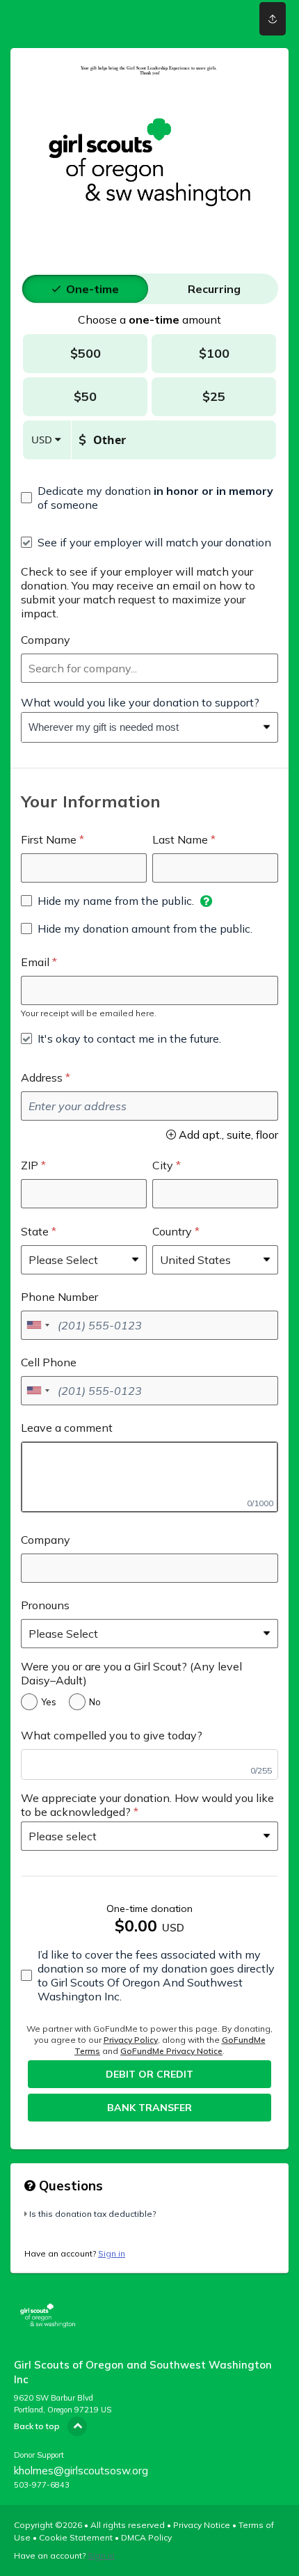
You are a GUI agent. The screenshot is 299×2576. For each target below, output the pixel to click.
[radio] (92, 289)
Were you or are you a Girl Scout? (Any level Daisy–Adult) (131, 1673)
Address (42, 1077)
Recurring (214, 289)
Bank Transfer (149, 2108)
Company (46, 640)
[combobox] (149, 668)
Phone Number (59, 1297)
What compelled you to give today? (112, 1735)
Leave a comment (67, 1428)
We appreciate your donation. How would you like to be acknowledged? (147, 1805)
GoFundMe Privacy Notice (171, 2051)
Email (35, 962)
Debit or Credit (149, 2074)
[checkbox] (149, 498)
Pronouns (45, 1605)
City (163, 1165)
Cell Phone (49, 1362)
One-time (92, 289)
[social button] (273, 19)
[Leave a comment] (149, 1477)
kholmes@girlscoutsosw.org (81, 2471)
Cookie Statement (76, 2537)
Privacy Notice (202, 2525)
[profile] (218, 19)
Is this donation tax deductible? (92, 2214)
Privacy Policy (131, 2040)
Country (172, 1231)
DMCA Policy (146, 2537)
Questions (69, 2186)
